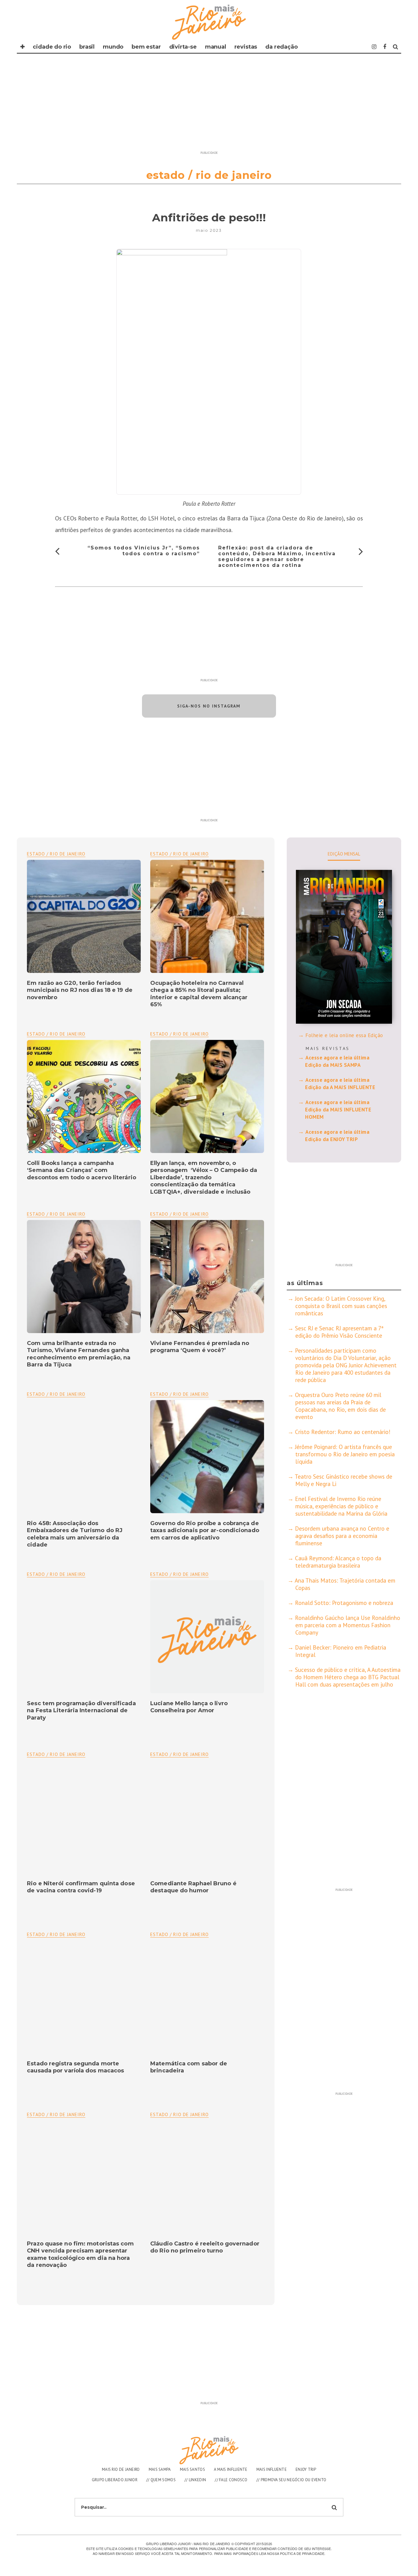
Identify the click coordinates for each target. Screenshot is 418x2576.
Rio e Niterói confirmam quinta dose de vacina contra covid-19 (81, 1887)
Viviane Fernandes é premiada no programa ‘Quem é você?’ (200, 1347)
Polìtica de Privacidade (302, 2553)
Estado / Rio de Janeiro (179, 854)
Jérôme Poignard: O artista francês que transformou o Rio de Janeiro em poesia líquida (345, 1454)
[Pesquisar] (396, 47)
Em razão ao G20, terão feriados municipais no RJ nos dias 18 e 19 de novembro (80, 990)
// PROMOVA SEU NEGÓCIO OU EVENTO (291, 2480)
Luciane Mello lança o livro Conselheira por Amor (189, 1707)
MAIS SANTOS (192, 2469)
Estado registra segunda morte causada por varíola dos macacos (75, 2067)
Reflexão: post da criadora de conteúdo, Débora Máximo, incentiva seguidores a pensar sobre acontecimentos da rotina (277, 557)
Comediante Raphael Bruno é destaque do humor (193, 1887)
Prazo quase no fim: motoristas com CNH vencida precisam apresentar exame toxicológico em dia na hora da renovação (80, 2254)
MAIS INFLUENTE (272, 2469)
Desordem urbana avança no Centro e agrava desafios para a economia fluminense (342, 1536)
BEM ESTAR (146, 47)
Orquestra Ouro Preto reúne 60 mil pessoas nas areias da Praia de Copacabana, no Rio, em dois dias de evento (340, 1406)
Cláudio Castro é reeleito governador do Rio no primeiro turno (205, 2247)
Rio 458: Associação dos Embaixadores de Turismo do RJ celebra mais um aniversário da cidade (75, 1534)
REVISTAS (246, 47)
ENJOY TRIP (306, 2469)
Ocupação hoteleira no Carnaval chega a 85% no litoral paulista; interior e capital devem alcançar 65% (199, 994)
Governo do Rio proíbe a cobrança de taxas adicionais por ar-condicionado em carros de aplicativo (205, 1530)
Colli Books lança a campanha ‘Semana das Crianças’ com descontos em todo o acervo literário (82, 1170)
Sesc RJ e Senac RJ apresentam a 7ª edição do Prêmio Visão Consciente (339, 1332)
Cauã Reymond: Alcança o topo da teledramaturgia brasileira (338, 1562)
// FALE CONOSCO (231, 2480)
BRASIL (87, 47)
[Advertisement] (209, 105)
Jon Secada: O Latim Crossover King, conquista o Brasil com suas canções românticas (341, 1306)
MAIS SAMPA (160, 2469)
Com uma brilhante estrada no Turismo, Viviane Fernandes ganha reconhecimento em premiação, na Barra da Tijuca (79, 1354)
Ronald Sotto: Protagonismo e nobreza (344, 1603)
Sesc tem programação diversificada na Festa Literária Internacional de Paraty (81, 1711)
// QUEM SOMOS (161, 2480)
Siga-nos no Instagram (209, 706)
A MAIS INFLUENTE (231, 2469)
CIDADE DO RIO (52, 47)
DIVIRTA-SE (183, 47)
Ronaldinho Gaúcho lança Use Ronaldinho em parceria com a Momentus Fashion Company (348, 1625)
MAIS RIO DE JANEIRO (121, 2469)
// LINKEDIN (195, 2480)
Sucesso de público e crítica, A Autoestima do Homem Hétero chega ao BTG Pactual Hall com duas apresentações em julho (348, 1677)
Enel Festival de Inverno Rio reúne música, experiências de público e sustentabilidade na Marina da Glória (341, 1506)
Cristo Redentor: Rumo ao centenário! (343, 1432)
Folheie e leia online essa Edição (344, 1035)
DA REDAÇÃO (281, 47)
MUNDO (113, 47)
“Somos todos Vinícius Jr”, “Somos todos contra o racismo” (144, 551)
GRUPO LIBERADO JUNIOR (115, 2480)
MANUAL (216, 47)
